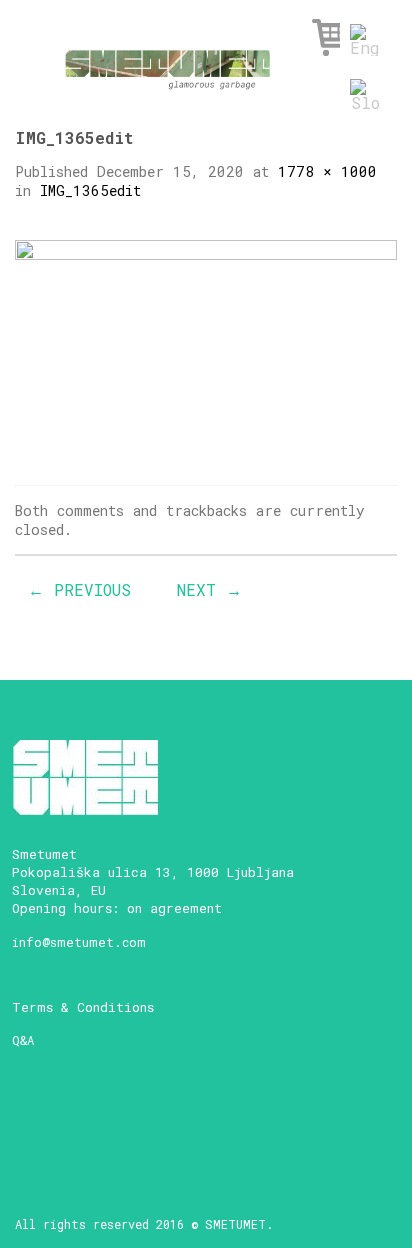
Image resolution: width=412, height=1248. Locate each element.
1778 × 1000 (327, 171)
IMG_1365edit (90, 190)
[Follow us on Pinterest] (170, 1117)
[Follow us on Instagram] (100, 1117)
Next (209, 589)
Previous (79, 589)
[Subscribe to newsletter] (30, 1117)
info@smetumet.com (79, 942)
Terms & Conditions (83, 1007)
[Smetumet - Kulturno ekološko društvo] (167, 63)
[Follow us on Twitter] (135, 1117)
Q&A (23, 1040)
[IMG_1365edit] (206, 345)
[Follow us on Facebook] (65, 1117)
